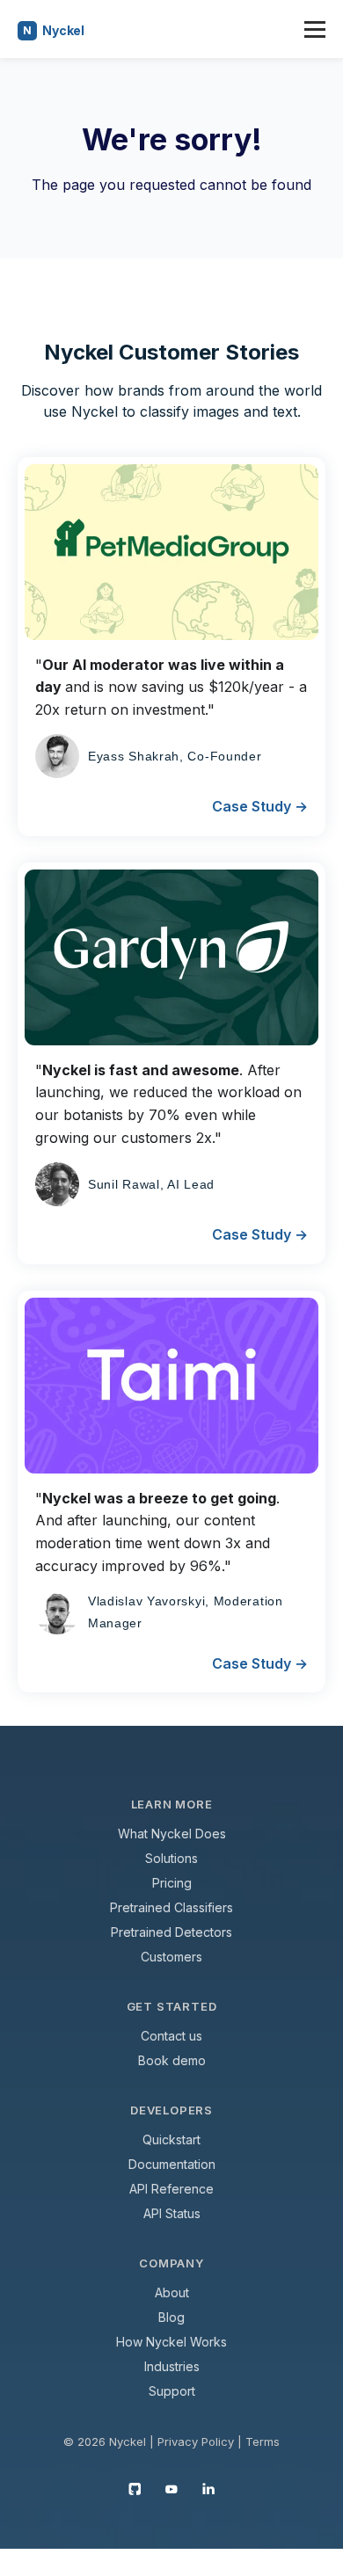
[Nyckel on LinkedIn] (208, 2488)
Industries (172, 2366)
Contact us (171, 2036)
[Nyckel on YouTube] (171, 2488)
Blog (171, 2317)
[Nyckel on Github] (135, 2488)
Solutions (171, 1858)
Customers (171, 1957)
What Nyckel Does (172, 1834)
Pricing (172, 1883)
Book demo (172, 2060)
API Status (172, 2213)
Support (172, 2391)
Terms (263, 2441)
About (172, 2292)
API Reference (171, 2189)
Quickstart (171, 2139)
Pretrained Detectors (171, 1932)
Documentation (172, 2164)
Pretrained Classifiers (171, 1907)
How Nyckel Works (171, 2342)
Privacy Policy (196, 2441)
